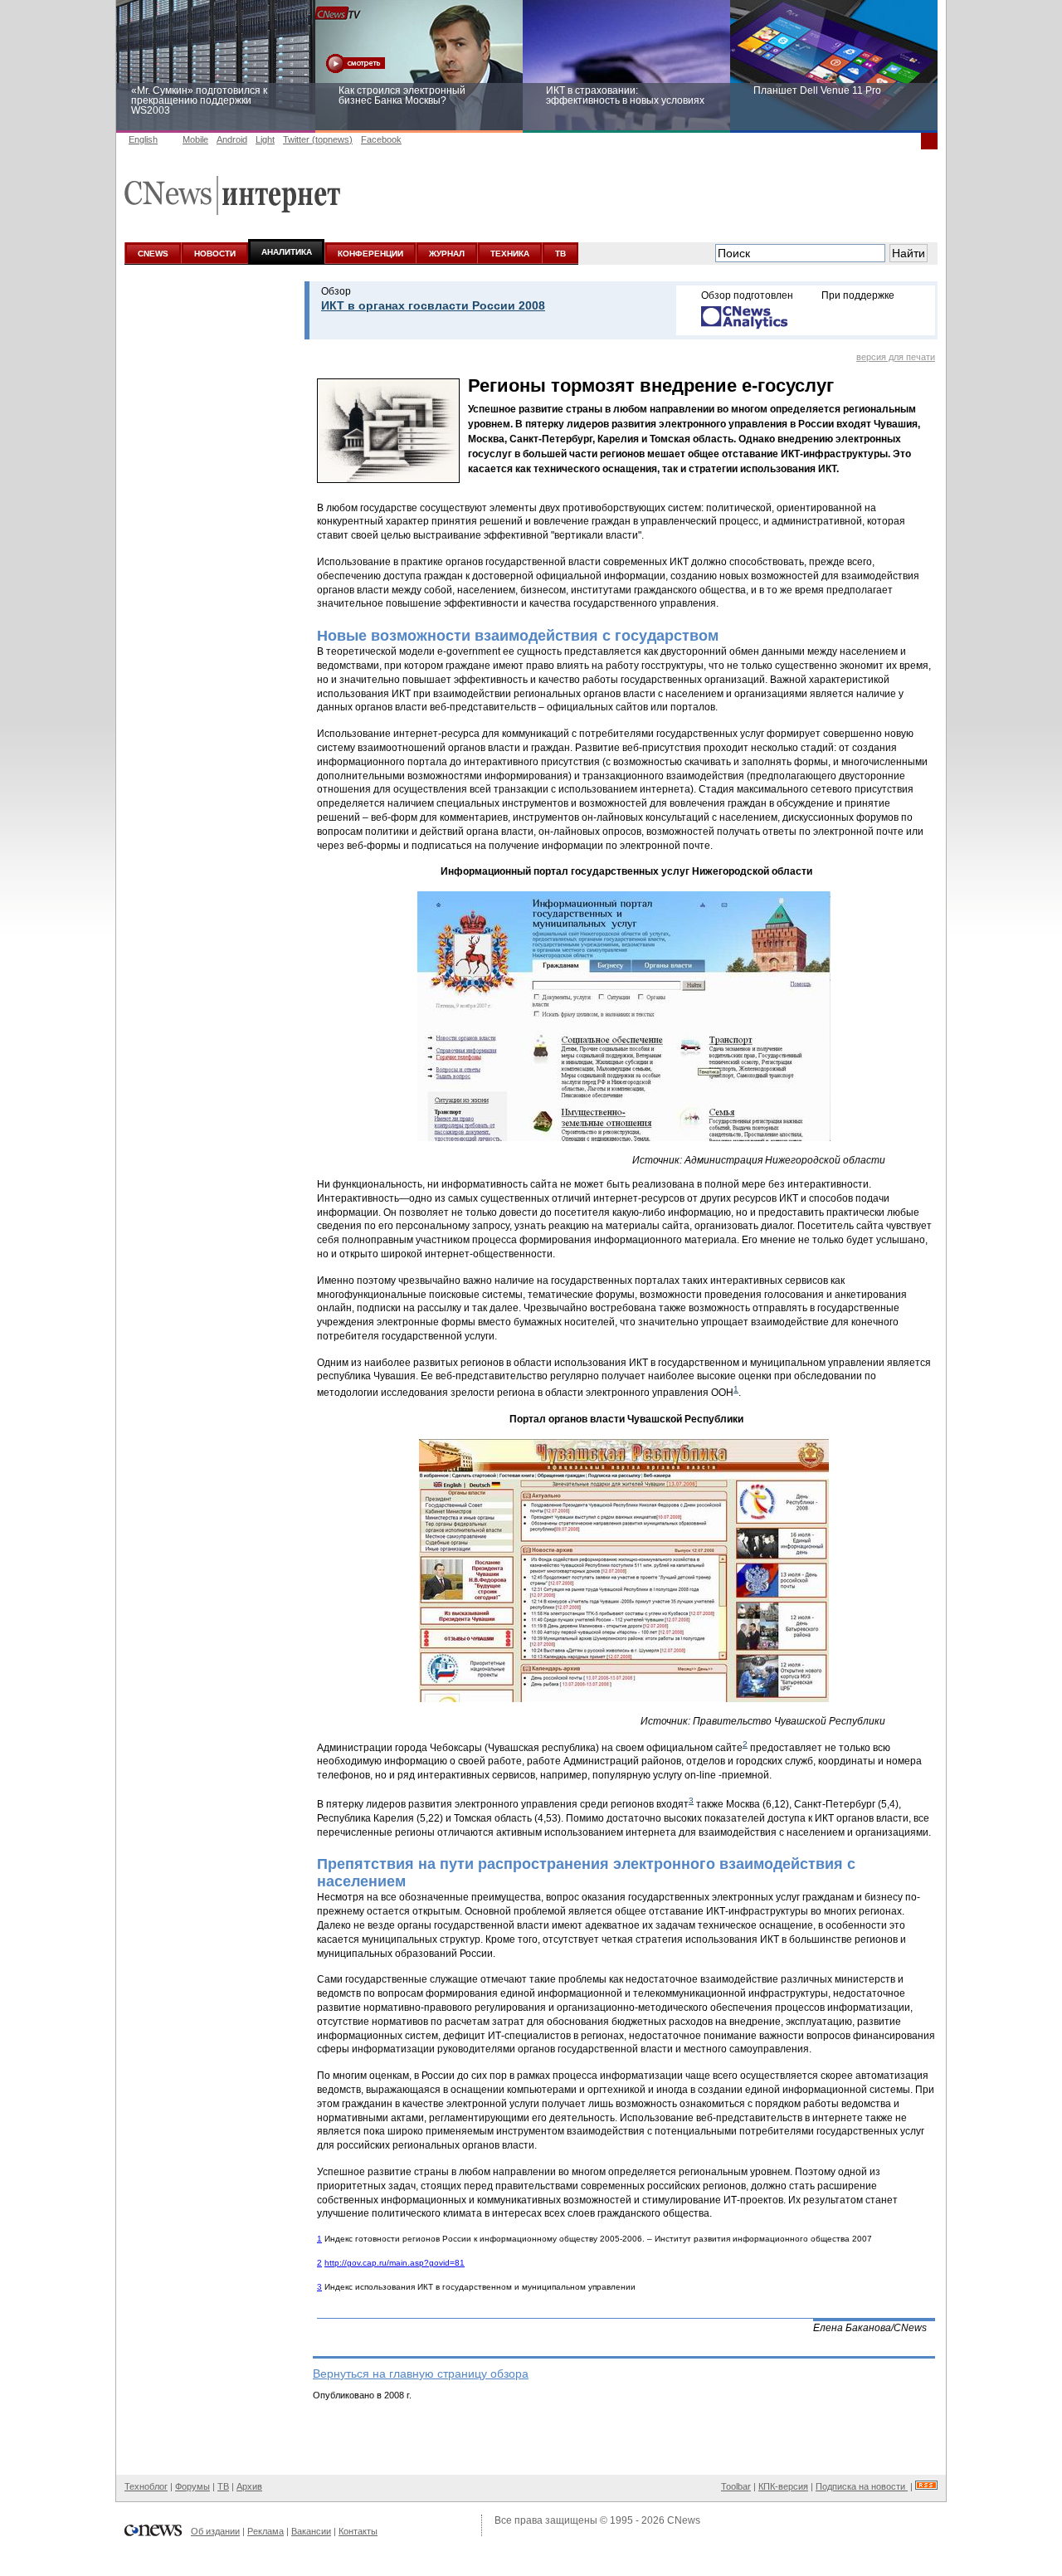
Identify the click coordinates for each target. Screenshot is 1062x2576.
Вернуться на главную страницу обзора (421, 2374)
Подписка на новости (862, 2486)
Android (232, 139)
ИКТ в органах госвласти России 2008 (433, 305)
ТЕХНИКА (510, 254)
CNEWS (153, 254)
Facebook (381, 139)
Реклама (265, 2531)
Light (265, 139)
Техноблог (146, 2486)
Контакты (358, 2531)
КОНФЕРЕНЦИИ (370, 254)
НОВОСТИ (215, 254)
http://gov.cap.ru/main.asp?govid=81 (395, 2263)
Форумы (192, 2486)
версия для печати (896, 357)
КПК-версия (783, 2486)
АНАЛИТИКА (287, 252)
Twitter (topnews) (318, 139)
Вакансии (311, 2531)
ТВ (560, 254)
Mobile (195, 139)
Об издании (215, 2531)
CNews (684, 2520)
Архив (249, 2486)
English (143, 139)
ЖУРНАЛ (447, 254)
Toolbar (736, 2486)
